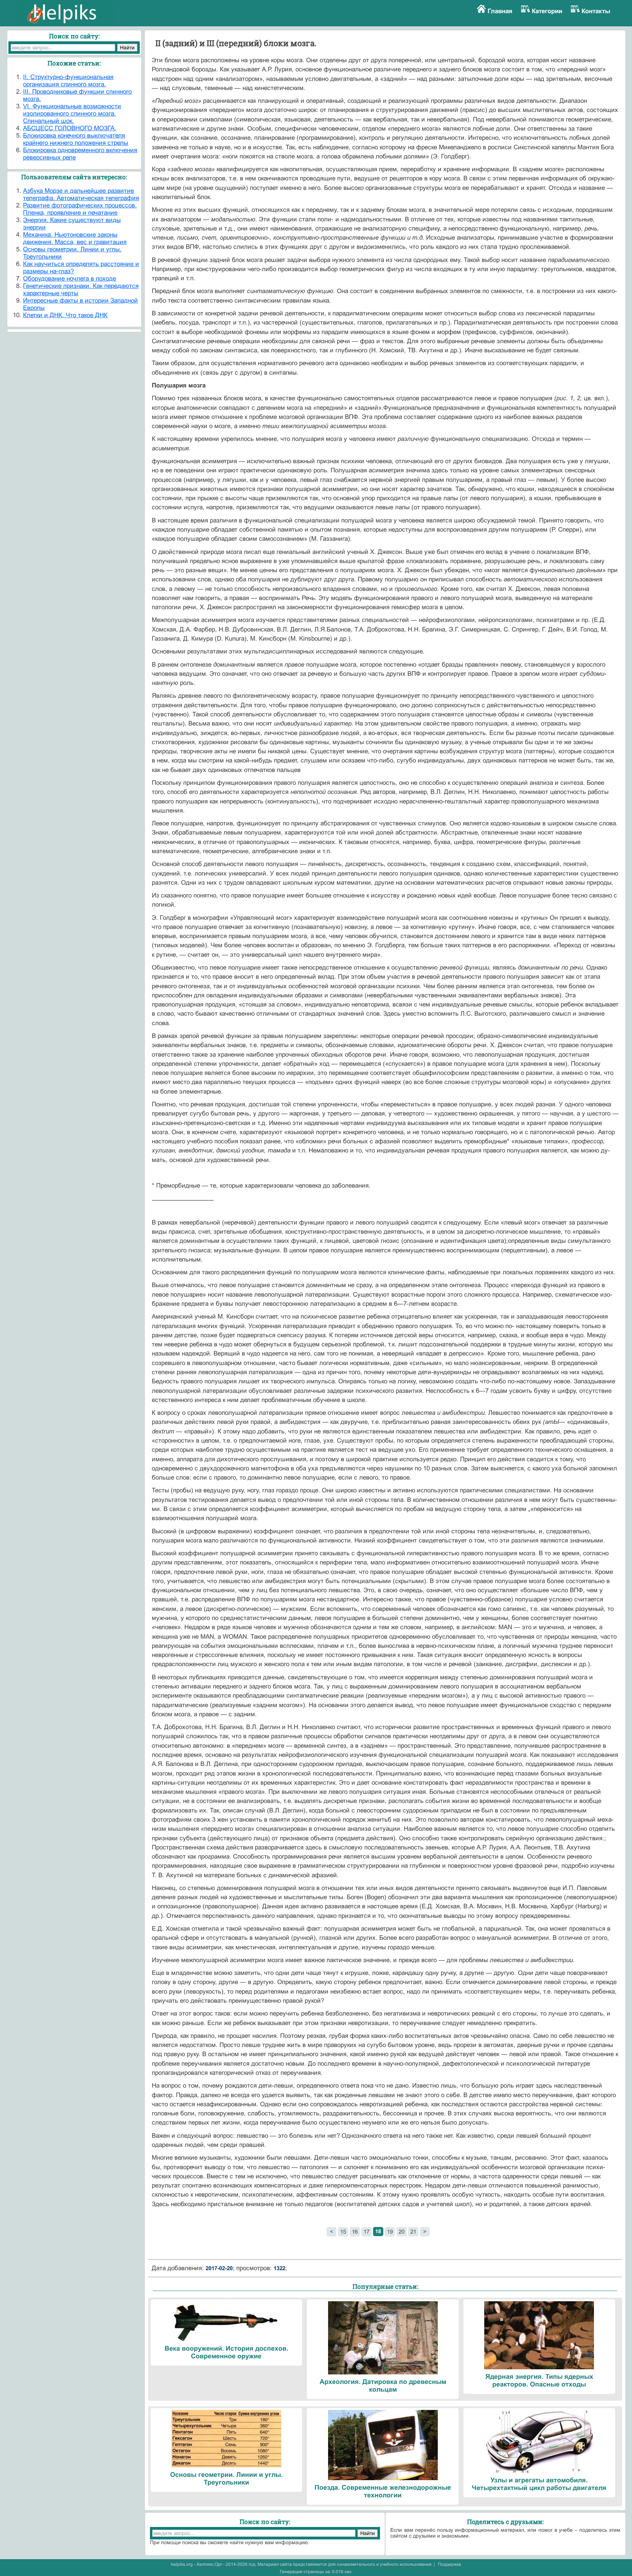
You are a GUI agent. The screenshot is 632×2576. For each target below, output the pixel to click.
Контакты (596, 11)
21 (413, 2232)
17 (366, 2232)
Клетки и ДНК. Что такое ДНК (65, 315)
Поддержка (449, 2564)
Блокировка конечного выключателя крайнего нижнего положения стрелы (76, 139)
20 (402, 2232)
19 (390, 2232)
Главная (500, 11)
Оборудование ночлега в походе (69, 279)
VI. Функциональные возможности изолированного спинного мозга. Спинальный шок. (72, 114)
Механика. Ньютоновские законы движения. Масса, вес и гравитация (75, 238)
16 (355, 2232)
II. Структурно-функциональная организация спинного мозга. (68, 81)
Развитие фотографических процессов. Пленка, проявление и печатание (80, 209)
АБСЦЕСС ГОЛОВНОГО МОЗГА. (70, 128)
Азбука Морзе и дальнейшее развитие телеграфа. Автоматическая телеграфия (81, 194)
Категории (547, 11)
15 (343, 2232)
